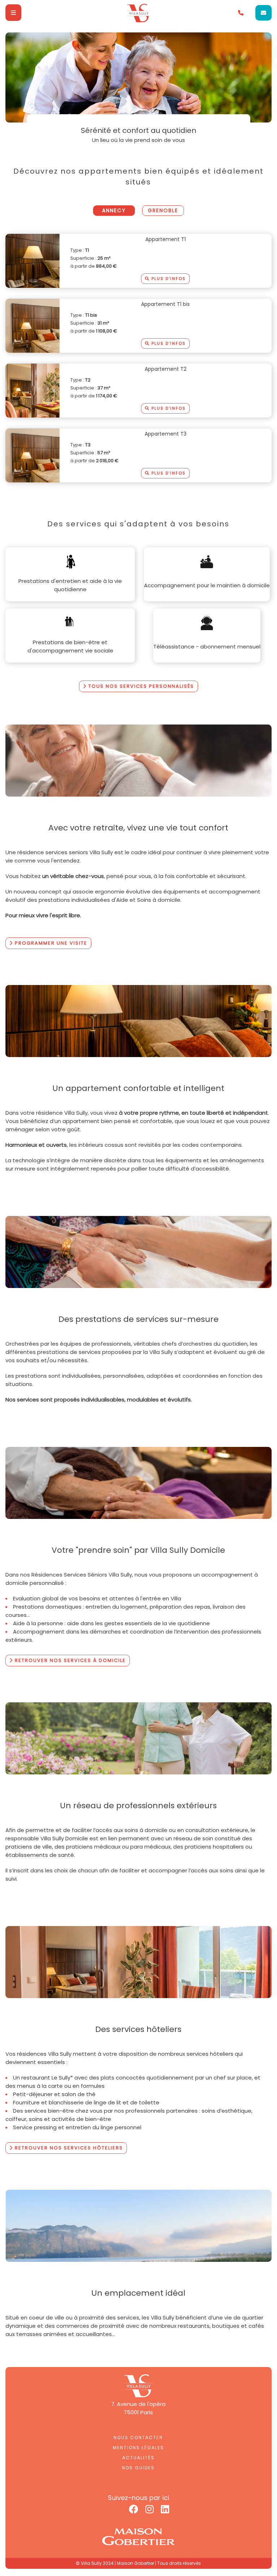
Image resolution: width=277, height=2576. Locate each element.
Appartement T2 (166, 369)
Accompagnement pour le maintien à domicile (207, 585)
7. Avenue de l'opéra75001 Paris (138, 2408)
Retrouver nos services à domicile (69, 1660)
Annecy (114, 210)
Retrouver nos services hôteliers (68, 2148)
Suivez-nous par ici (138, 2498)
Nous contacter (138, 2437)
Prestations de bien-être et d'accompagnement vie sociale (70, 646)
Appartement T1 (166, 239)
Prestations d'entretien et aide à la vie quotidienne (70, 585)
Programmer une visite (50, 943)
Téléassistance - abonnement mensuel (207, 647)
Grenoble (163, 210)
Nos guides (138, 2468)
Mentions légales (138, 2448)
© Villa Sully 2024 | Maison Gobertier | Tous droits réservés (138, 2563)
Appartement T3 (166, 434)
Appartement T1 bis (165, 304)
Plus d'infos (168, 278)
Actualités (138, 2458)
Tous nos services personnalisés (140, 686)
